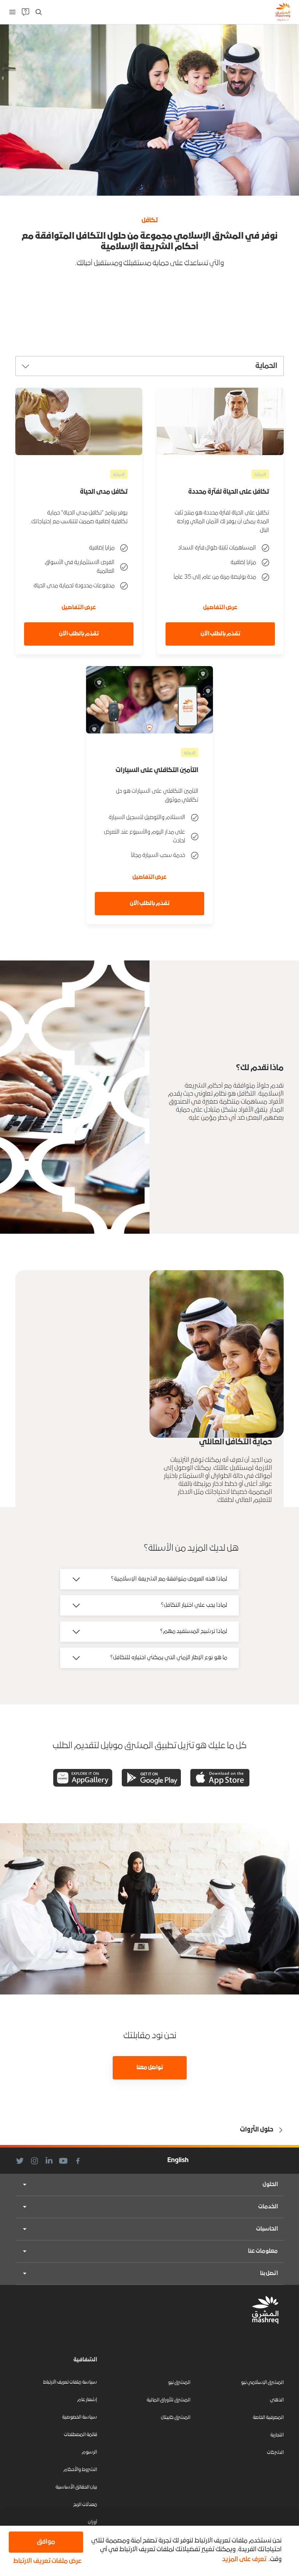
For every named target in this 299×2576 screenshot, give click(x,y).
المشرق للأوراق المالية (168, 2400)
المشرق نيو (179, 2383)
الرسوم (89, 2452)
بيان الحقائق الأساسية (76, 2487)
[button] (46, 2561)
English (178, 2160)
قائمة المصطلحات (80, 2435)
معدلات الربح (85, 2505)
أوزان (92, 2522)
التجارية (277, 2435)
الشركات (275, 2453)
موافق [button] (46, 2542)
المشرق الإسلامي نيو (262, 2383)
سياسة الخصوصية (79, 2417)
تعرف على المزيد (244, 2559)
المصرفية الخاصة (268, 2418)
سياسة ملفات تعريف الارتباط (70, 2382)
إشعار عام (87, 2400)
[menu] (12, 12)
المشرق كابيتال (176, 2418)
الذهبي (277, 2400)
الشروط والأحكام (80, 2470)
